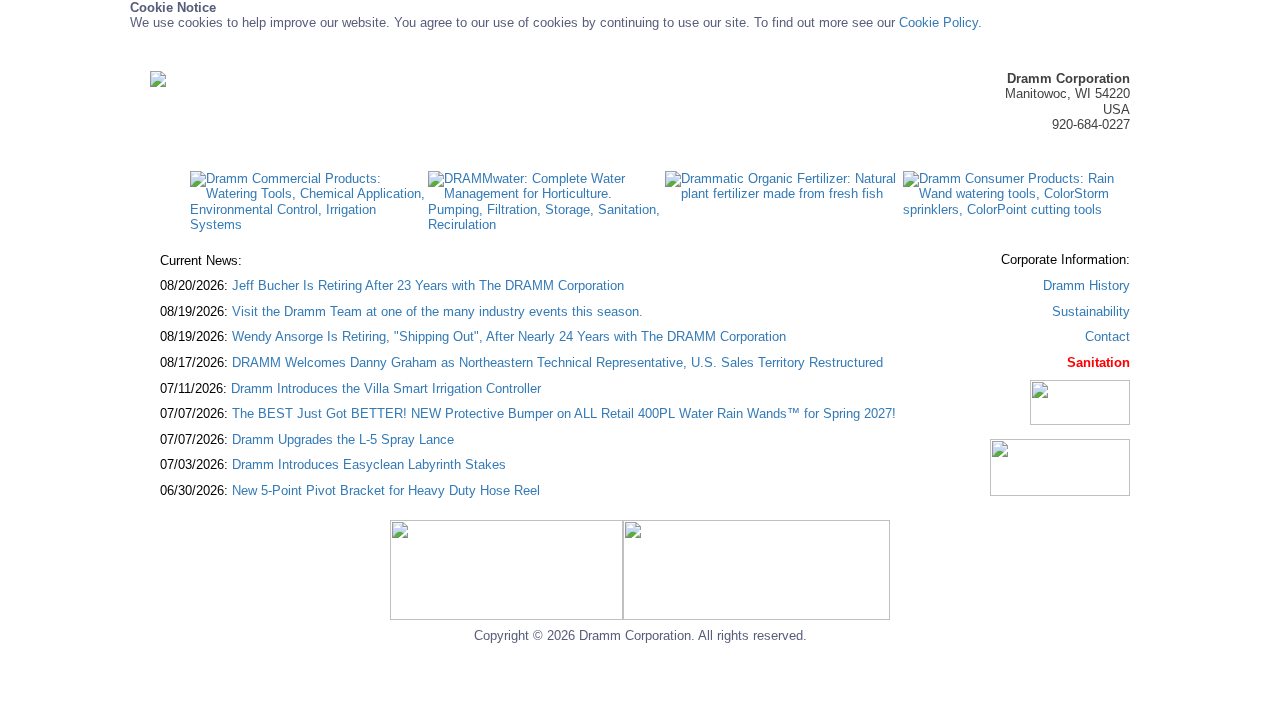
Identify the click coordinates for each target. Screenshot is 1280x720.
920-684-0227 (1091, 124)
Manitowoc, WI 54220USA (1067, 94)
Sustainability (1091, 311)
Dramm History (1086, 285)
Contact (1107, 336)
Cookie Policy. (940, 22)
